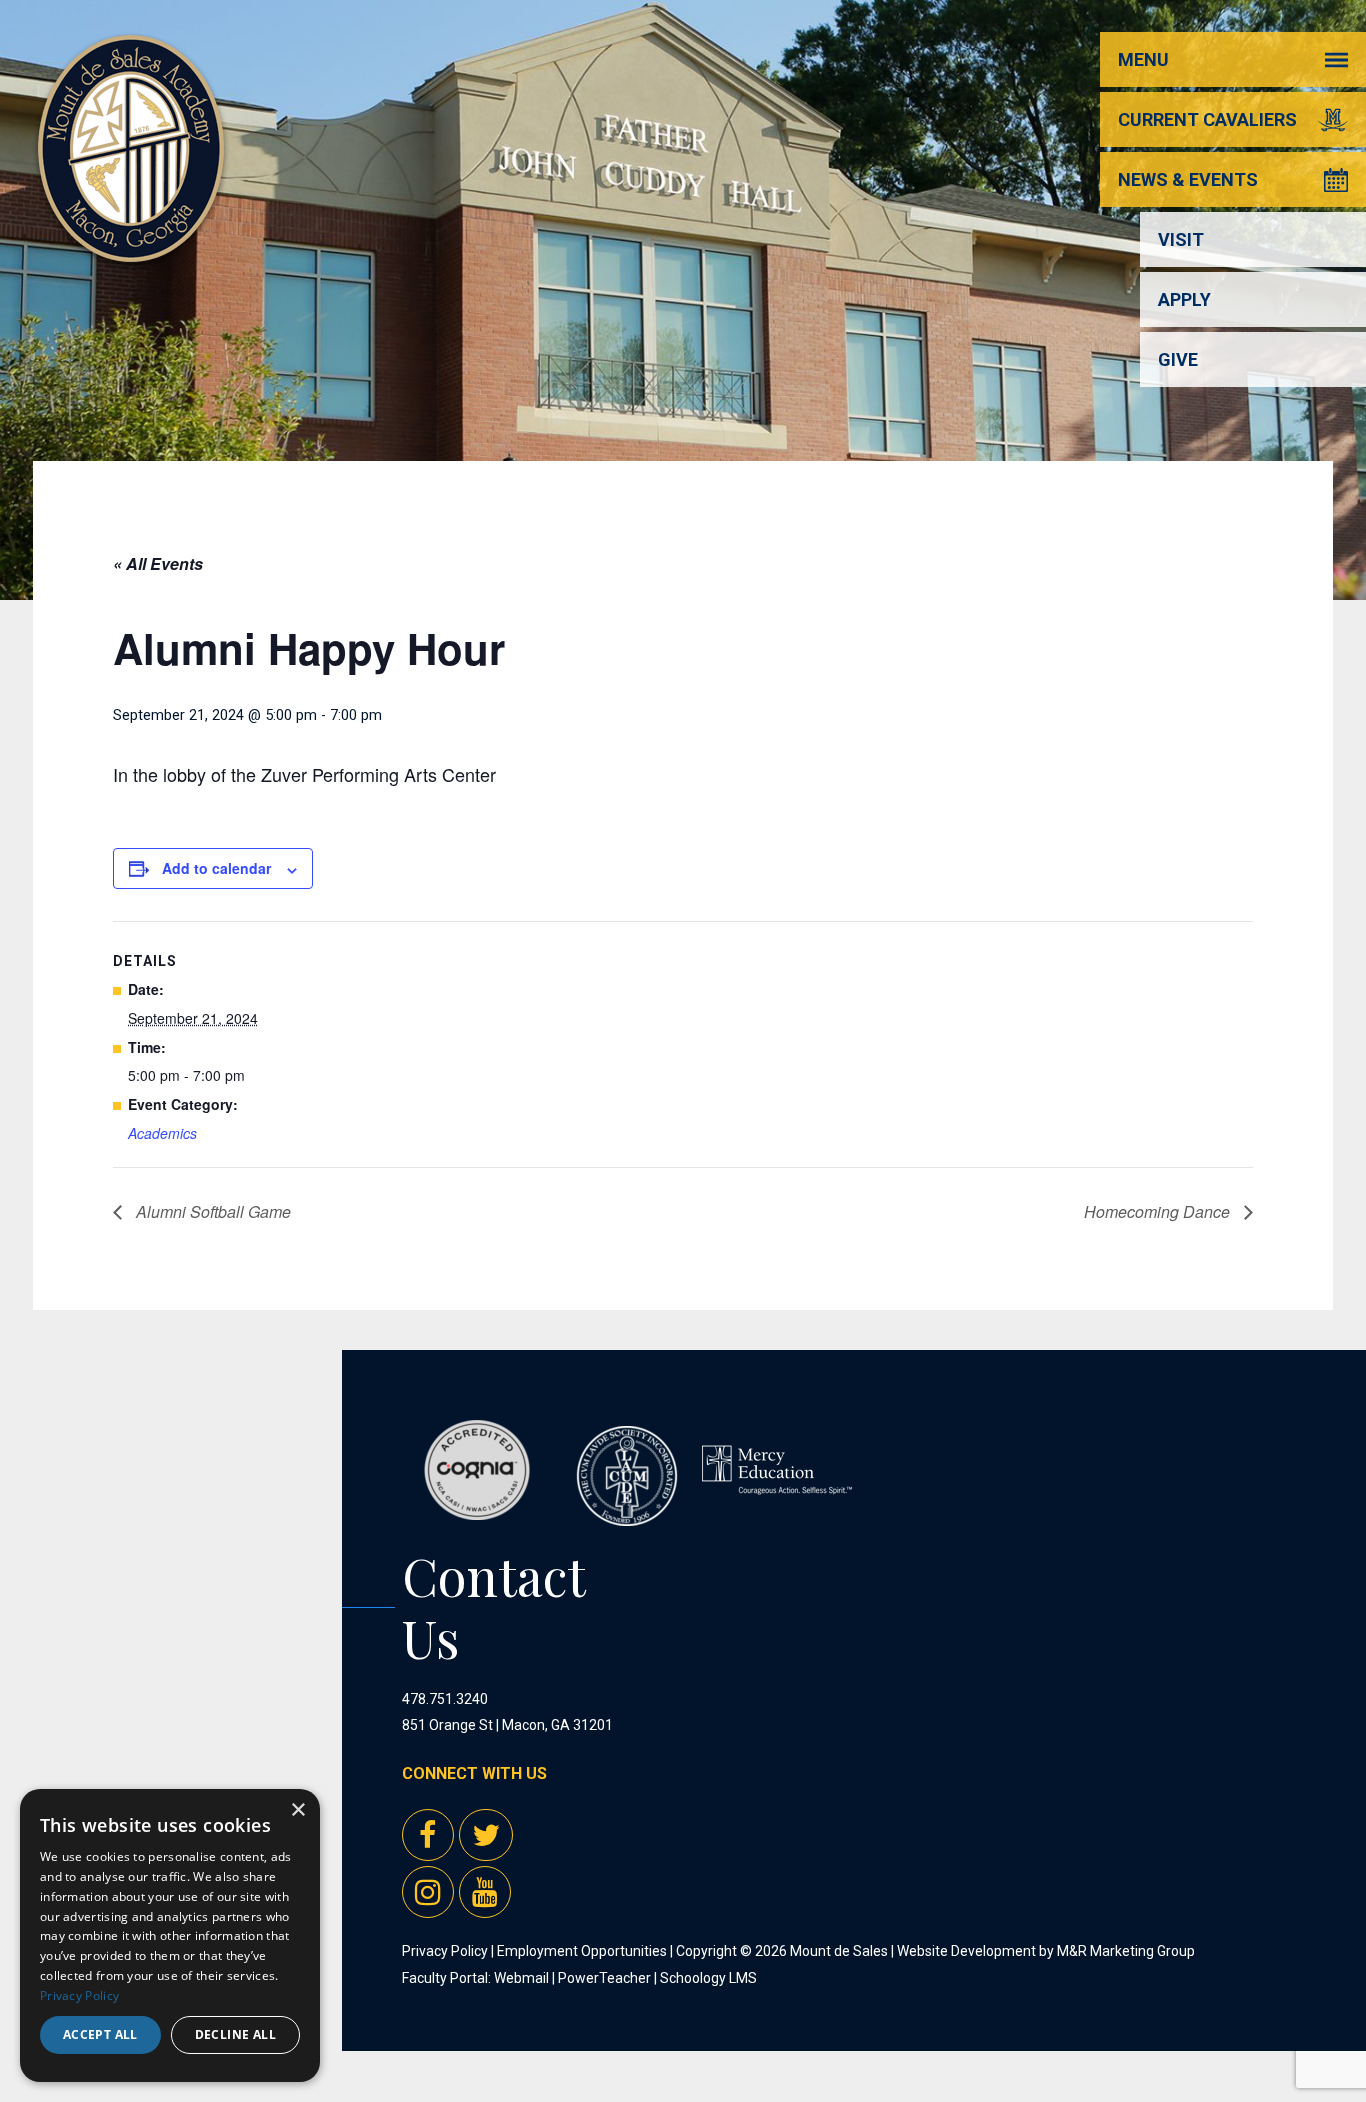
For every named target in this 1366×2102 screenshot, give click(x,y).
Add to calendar (216, 868)
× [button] (297, 1810)
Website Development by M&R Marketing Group (1046, 1951)
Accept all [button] (100, 2034)
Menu (1143, 59)
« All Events (158, 563)
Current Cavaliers (1207, 119)
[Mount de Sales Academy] (131, 239)
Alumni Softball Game (211, 1211)
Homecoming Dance (1159, 1211)
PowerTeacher (604, 1978)
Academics (162, 1133)
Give (1178, 359)
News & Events (1188, 179)
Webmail (521, 1978)
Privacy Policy (445, 1951)
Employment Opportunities (582, 1951)
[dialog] (170, 1935)
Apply (1184, 299)
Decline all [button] (235, 2034)
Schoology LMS (708, 1978)
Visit (1181, 239)
